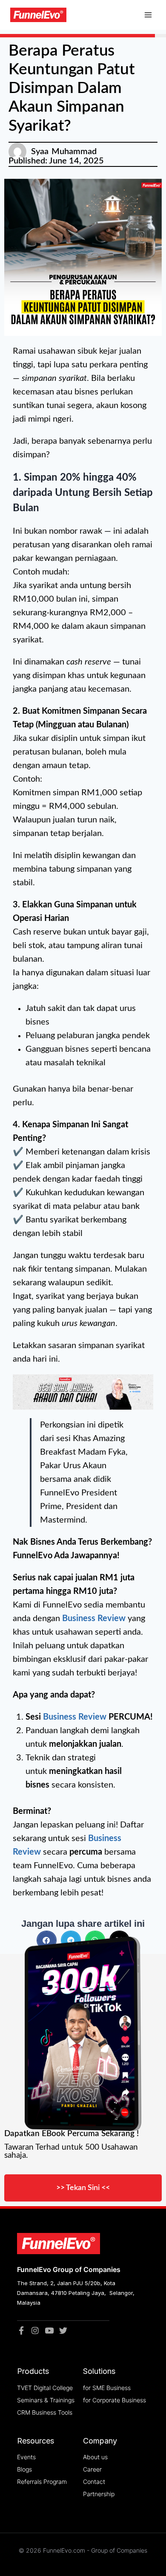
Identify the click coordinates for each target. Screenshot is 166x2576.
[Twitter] (63, 2330)
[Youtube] (49, 2330)
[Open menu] (148, 15)
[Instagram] (35, 2330)
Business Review (94, 1619)
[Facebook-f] (21, 2330)
